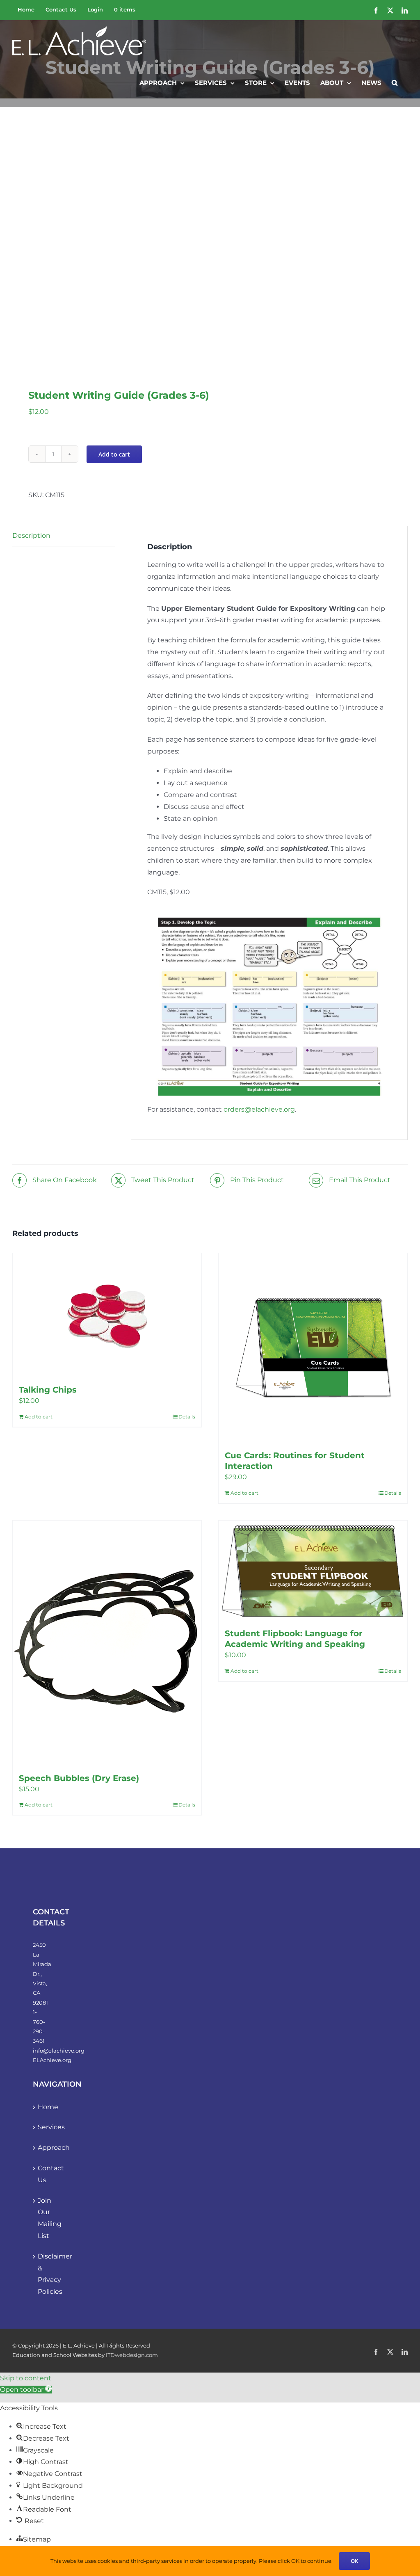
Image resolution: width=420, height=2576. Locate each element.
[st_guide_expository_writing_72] (107, 246)
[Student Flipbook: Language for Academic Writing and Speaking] (313, 1570)
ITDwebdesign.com (132, 2355)
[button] (395, 82)
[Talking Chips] (107, 1315)
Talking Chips (48, 1390)
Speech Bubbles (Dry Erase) (79, 1778)
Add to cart (114, 454)
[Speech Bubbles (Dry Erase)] (107, 1643)
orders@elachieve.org (259, 1109)
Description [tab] (31, 536)
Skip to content (26, 2378)
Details (187, 1417)
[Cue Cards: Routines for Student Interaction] (313, 1347)
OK (354, 2561)
